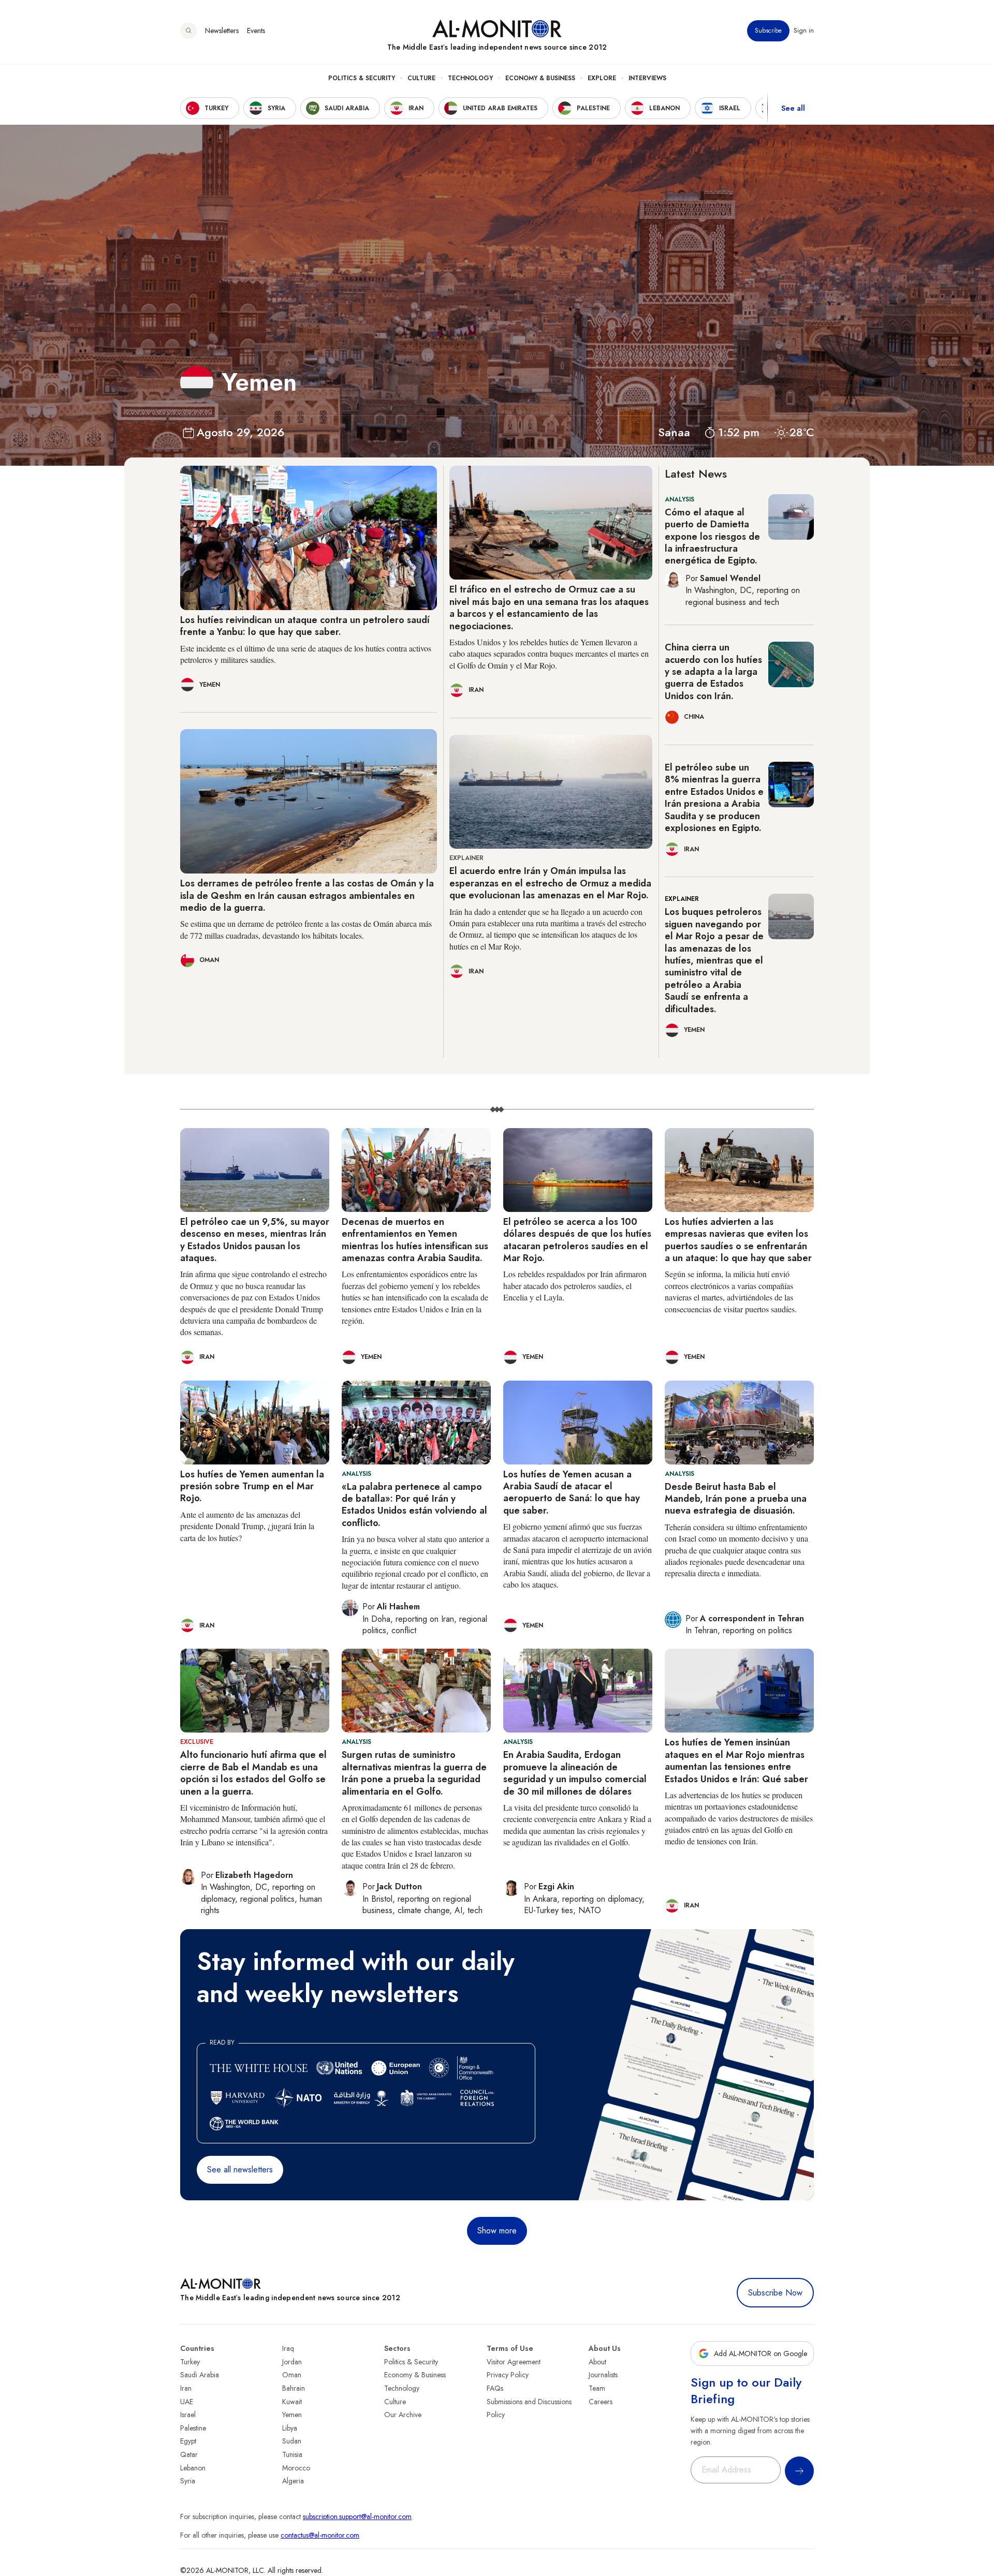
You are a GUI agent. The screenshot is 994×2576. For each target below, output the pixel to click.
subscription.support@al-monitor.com (357, 2516)
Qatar (189, 2454)
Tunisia (292, 2454)
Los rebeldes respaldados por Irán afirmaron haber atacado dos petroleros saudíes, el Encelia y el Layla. (575, 1285)
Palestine (193, 2428)
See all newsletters (240, 2170)
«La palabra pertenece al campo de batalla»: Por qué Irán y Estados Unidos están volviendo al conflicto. (414, 1505)
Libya (290, 2428)
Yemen (292, 2415)
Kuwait (292, 2402)
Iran (186, 2388)
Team (597, 2388)
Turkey (190, 2362)
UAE (187, 2402)
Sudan (292, 2441)
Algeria (293, 2481)
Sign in (804, 31)
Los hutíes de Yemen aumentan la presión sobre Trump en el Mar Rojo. (252, 1486)
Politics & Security (362, 78)
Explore (602, 78)
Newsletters (222, 31)
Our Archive (403, 2415)
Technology (470, 78)
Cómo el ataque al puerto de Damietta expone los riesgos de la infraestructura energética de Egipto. (712, 537)
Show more (497, 2231)
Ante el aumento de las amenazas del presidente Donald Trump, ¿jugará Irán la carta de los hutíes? (247, 1526)
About (597, 2362)
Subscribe (768, 31)
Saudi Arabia (200, 2375)
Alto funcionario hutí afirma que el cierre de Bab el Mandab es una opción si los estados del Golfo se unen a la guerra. (253, 1773)
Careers (601, 2402)
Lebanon (193, 2468)
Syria (188, 2481)
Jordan (292, 2362)
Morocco (296, 2468)
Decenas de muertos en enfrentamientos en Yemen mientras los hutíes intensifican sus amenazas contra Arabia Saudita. (415, 1240)
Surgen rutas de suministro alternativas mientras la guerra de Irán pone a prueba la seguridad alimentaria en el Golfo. (414, 1773)
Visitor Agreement (514, 2362)
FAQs (495, 2388)
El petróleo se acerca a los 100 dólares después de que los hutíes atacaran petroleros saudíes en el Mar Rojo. (577, 1240)
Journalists (603, 2375)
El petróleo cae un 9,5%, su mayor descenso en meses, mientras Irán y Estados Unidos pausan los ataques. (255, 1240)
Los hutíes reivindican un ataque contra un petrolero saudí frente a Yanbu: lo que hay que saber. (305, 626)
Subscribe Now (775, 2293)
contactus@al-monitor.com (320, 2535)
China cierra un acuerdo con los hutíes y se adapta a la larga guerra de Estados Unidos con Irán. (713, 672)
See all (793, 108)
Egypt (188, 2441)
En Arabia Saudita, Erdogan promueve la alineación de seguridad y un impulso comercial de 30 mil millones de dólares (575, 1773)
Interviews (647, 78)
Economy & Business (540, 78)
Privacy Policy (508, 2375)
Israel (188, 2415)
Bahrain (294, 2388)
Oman (292, 2375)
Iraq (288, 2348)
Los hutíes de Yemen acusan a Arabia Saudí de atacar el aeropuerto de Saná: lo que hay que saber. (572, 1492)
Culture (421, 78)
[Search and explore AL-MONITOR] (188, 31)
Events (256, 31)
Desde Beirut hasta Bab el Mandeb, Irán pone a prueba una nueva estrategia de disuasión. (736, 1499)
